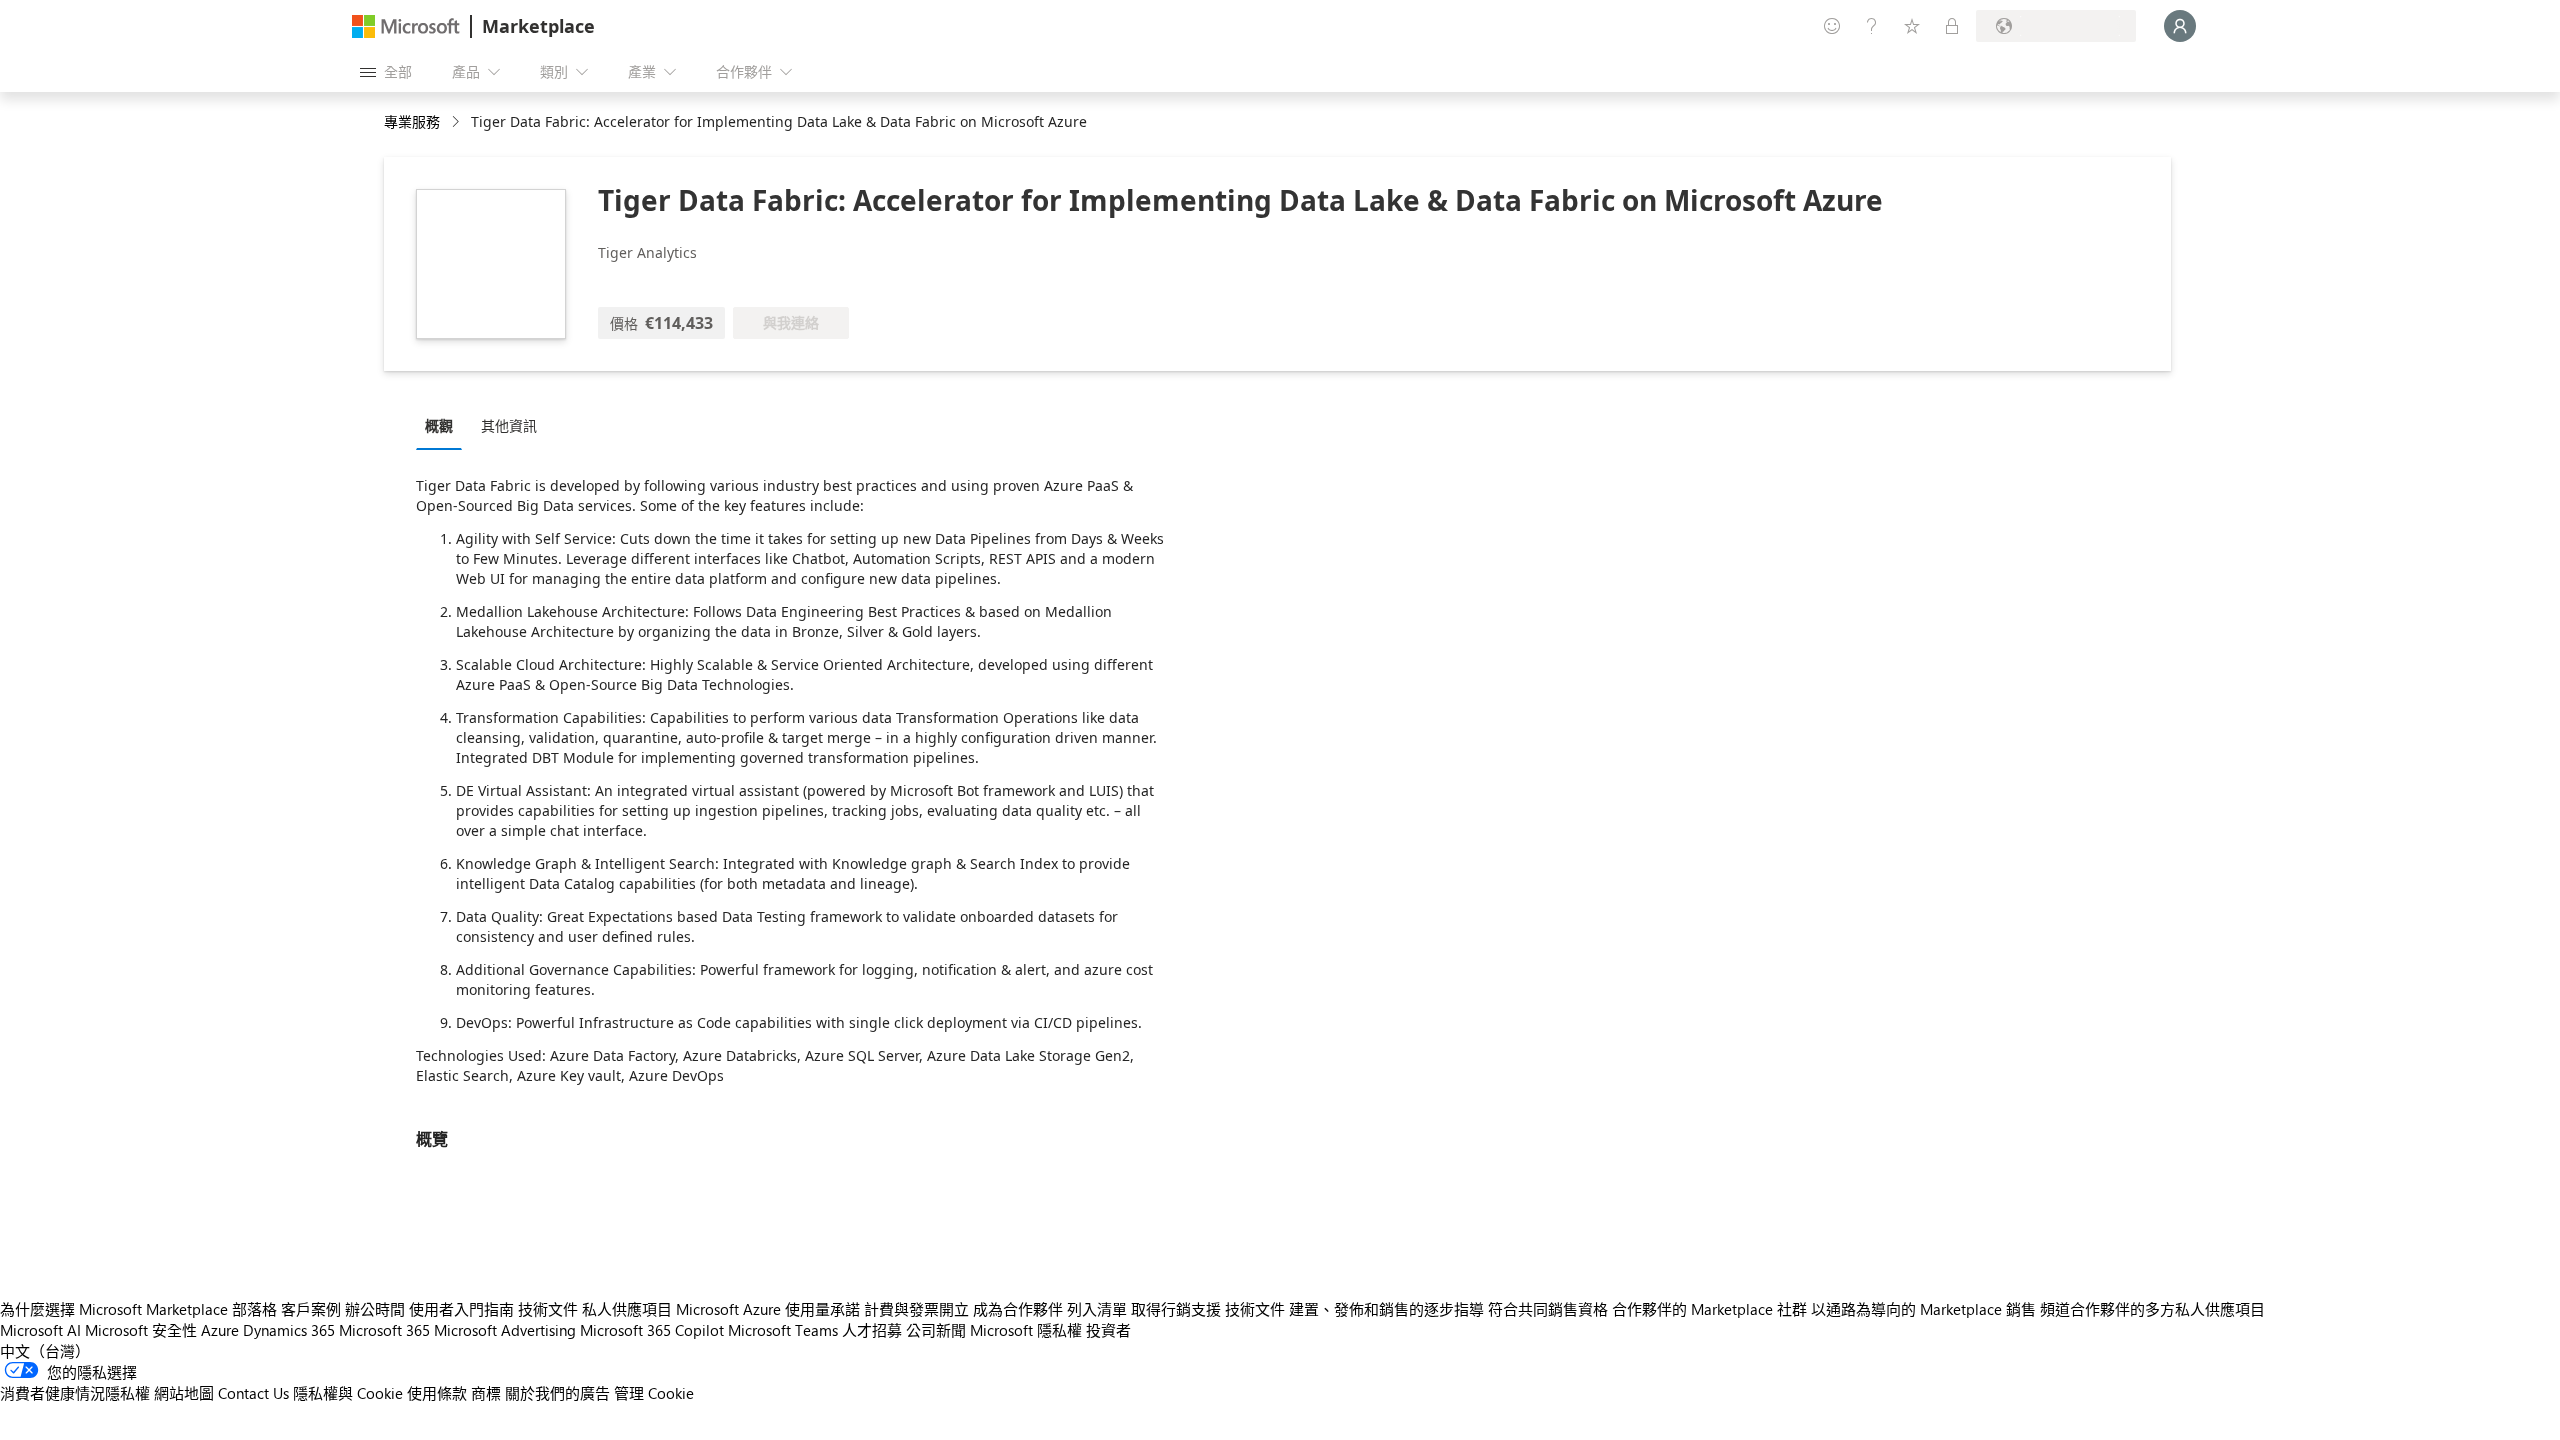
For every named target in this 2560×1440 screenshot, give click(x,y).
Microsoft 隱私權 (1026, 1330)
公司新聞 (936, 1330)
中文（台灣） (45, 1351)
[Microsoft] (406, 26)
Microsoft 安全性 (141, 1330)
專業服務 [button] (412, 121)
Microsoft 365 (384, 1330)
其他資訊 (509, 425)
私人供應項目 (627, 1309)
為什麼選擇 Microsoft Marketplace (114, 1309)
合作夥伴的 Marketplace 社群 (1709, 1309)
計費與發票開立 (916, 1309)
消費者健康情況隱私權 (75, 1393)
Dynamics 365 (289, 1330)
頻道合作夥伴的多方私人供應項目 (2152, 1309)
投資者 (1108, 1330)
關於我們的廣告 (557, 1393)
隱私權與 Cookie (348, 1393)
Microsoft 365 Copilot (652, 1330)
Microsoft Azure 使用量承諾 (768, 1309)
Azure (220, 1330)
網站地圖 (184, 1393)
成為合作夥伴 (1018, 1309)
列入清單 (1097, 1309)
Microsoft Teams (783, 1330)
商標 (486, 1393)
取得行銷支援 (1176, 1309)
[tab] (444, 425)
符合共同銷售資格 (1548, 1309)
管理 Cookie (654, 1393)
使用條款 (437, 1393)
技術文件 (548, 1309)
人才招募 (872, 1330)
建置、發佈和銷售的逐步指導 (1386, 1309)
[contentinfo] (457, 122)
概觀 (439, 425)
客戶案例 (311, 1309)
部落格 (254, 1309)
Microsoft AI (40, 1330)
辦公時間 (375, 1309)
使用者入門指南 (461, 1309)
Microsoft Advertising (505, 1330)
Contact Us (253, 1393)
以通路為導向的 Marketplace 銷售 (1923, 1309)
